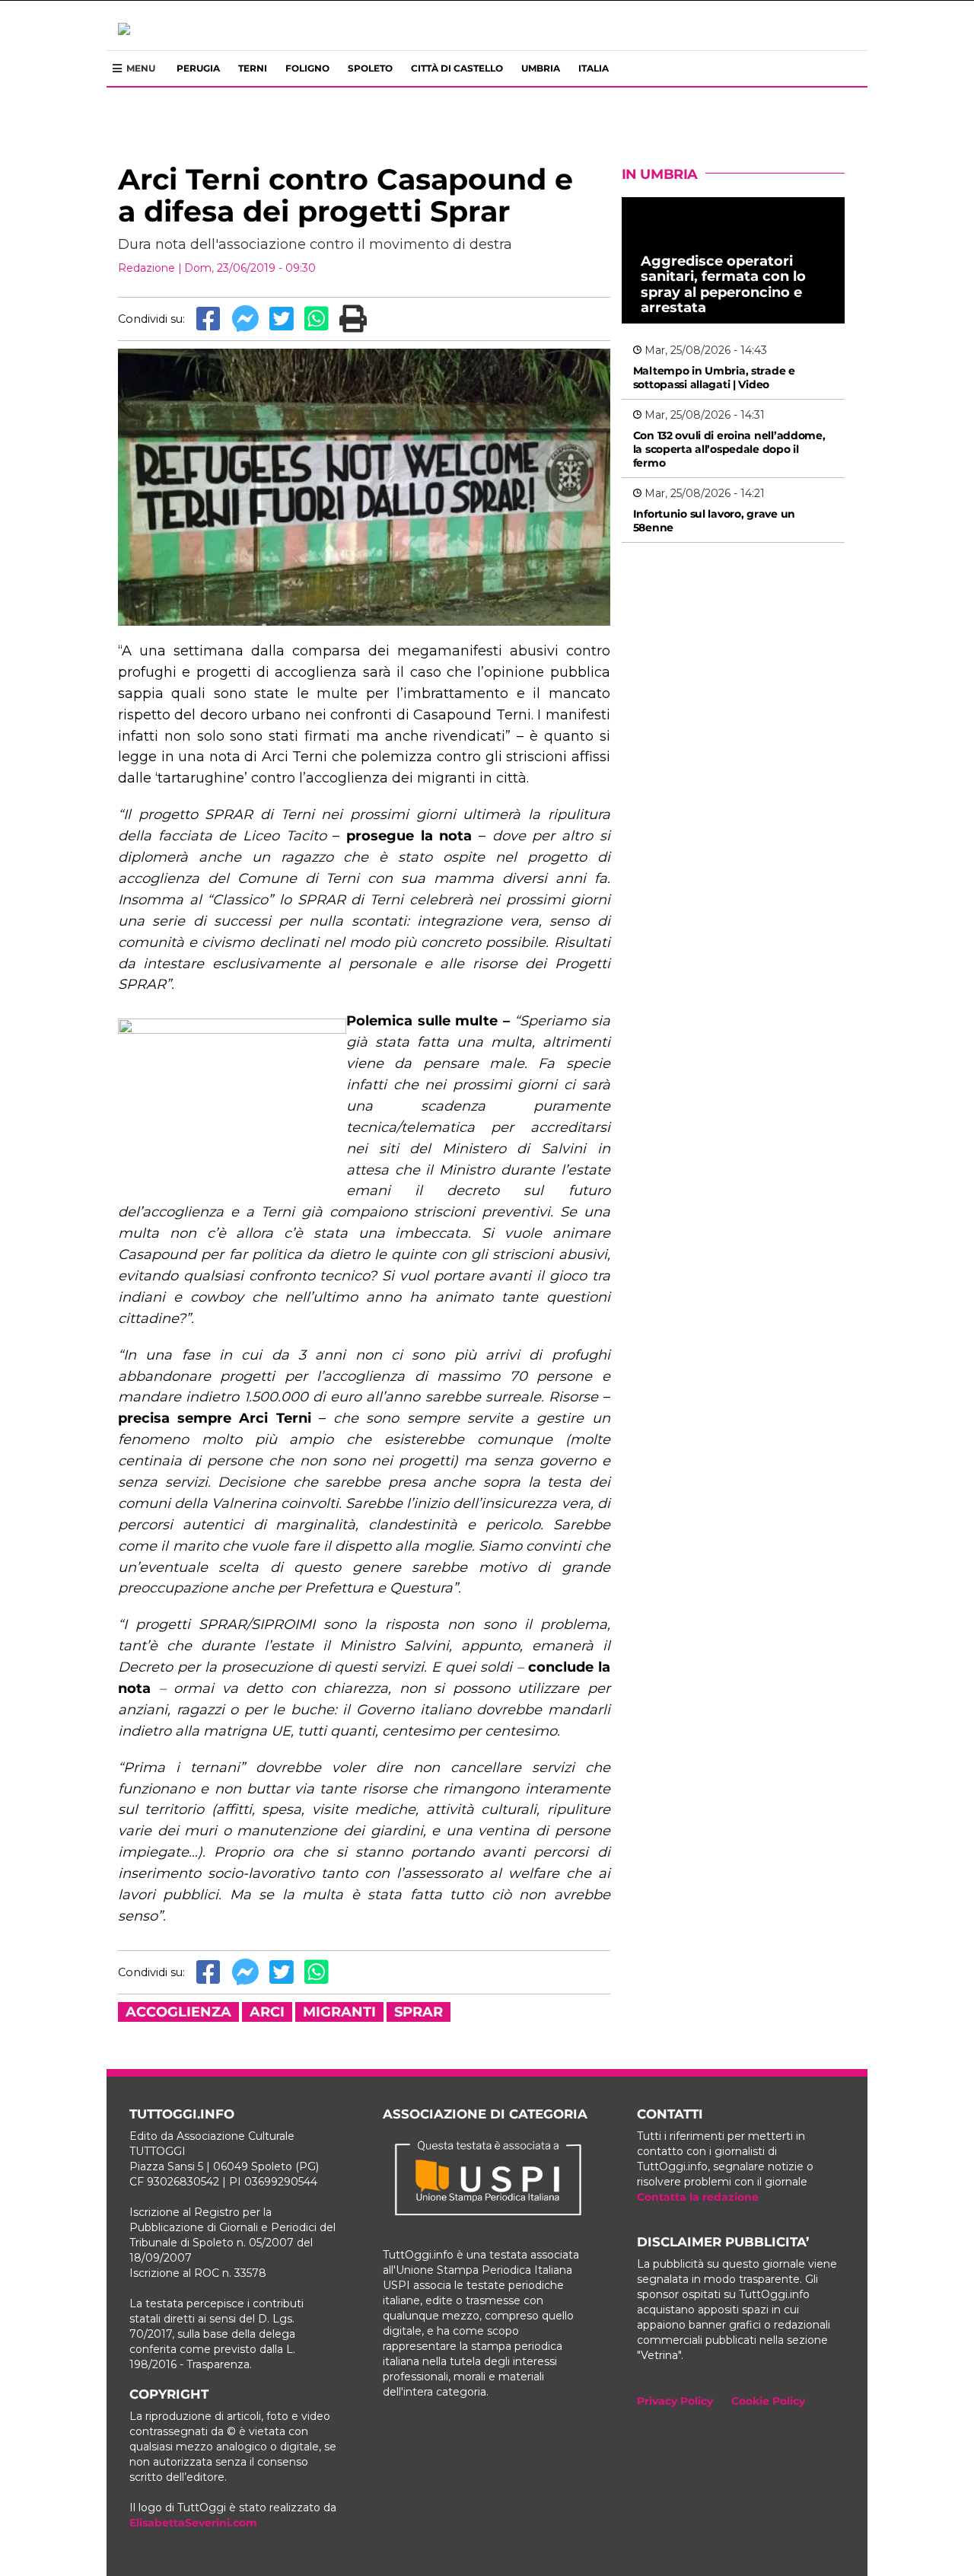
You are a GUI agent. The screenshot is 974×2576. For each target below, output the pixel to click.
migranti (339, 2012)
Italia (594, 68)
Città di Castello (457, 68)
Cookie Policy (768, 2401)
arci (267, 2012)
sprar (419, 2012)
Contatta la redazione (698, 2197)
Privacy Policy (675, 2401)
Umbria (541, 68)
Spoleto (370, 68)
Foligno (307, 68)
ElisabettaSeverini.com (193, 2523)
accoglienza (178, 2012)
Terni (253, 68)
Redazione (146, 268)
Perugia (198, 68)
